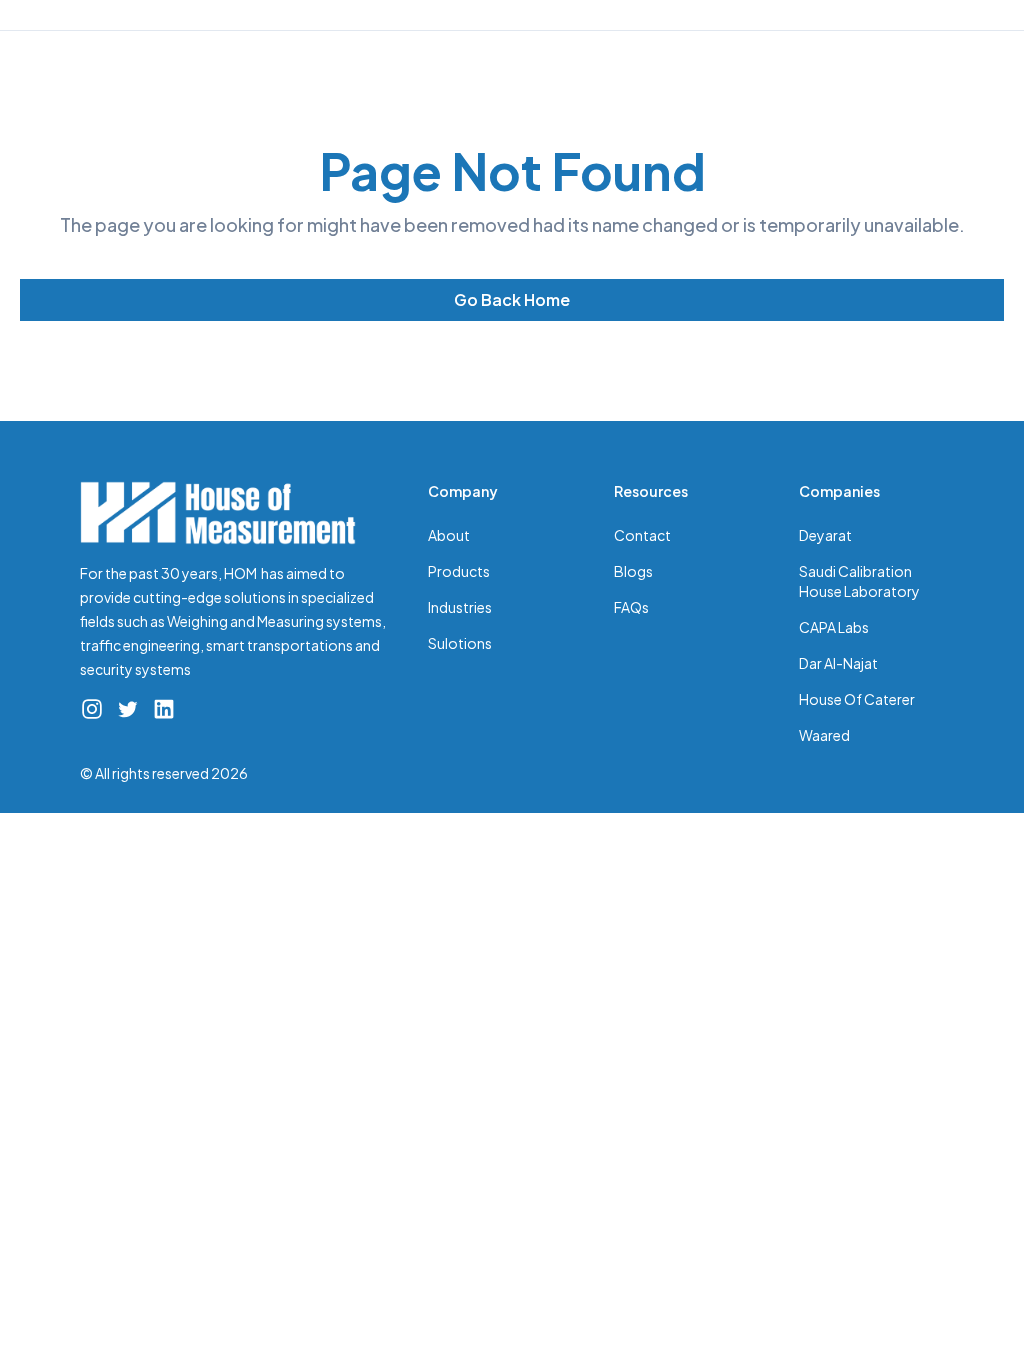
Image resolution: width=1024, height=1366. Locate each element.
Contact (642, 535)
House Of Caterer (857, 699)
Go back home (512, 299)
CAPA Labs (834, 627)
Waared (824, 735)
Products (459, 571)
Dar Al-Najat (838, 663)
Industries (460, 607)
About (449, 535)
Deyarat (825, 535)
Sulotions (460, 643)
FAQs (631, 607)
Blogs (633, 571)
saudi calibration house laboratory (859, 581)
